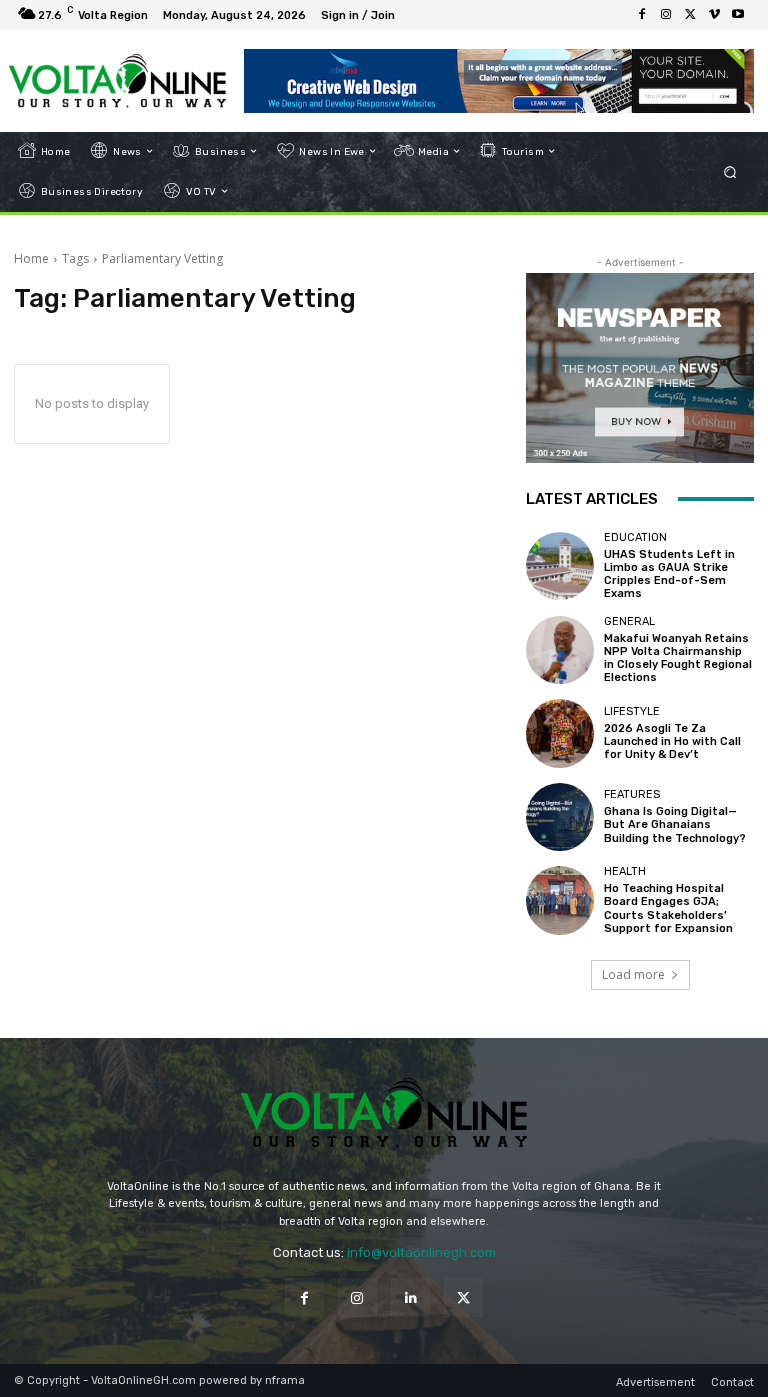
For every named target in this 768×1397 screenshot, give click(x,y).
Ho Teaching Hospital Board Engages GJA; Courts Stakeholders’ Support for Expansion (668, 908)
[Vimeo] (714, 15)
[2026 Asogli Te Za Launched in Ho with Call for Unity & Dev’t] (560, 733)
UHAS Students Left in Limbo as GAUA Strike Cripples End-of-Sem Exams (669, 574)
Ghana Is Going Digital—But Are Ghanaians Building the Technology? (675, 824)
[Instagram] (666, 15)
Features (632, 794)
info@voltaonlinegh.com (421, 1252)
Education (635, 537)
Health (625, 871)
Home (31, 258)
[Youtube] (738, 15)
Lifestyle (632, 711)
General (629, 621)
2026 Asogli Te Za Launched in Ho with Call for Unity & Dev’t (672, 741)
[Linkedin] (410, 1297)
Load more (633, 974)
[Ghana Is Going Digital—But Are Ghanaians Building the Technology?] (560, 817)
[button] (730, 171)
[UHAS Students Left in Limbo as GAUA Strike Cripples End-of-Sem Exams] (560, 566)
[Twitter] (690, 15)
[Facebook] (642, 15)
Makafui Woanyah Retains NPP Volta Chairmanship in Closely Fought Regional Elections (678, 658)
